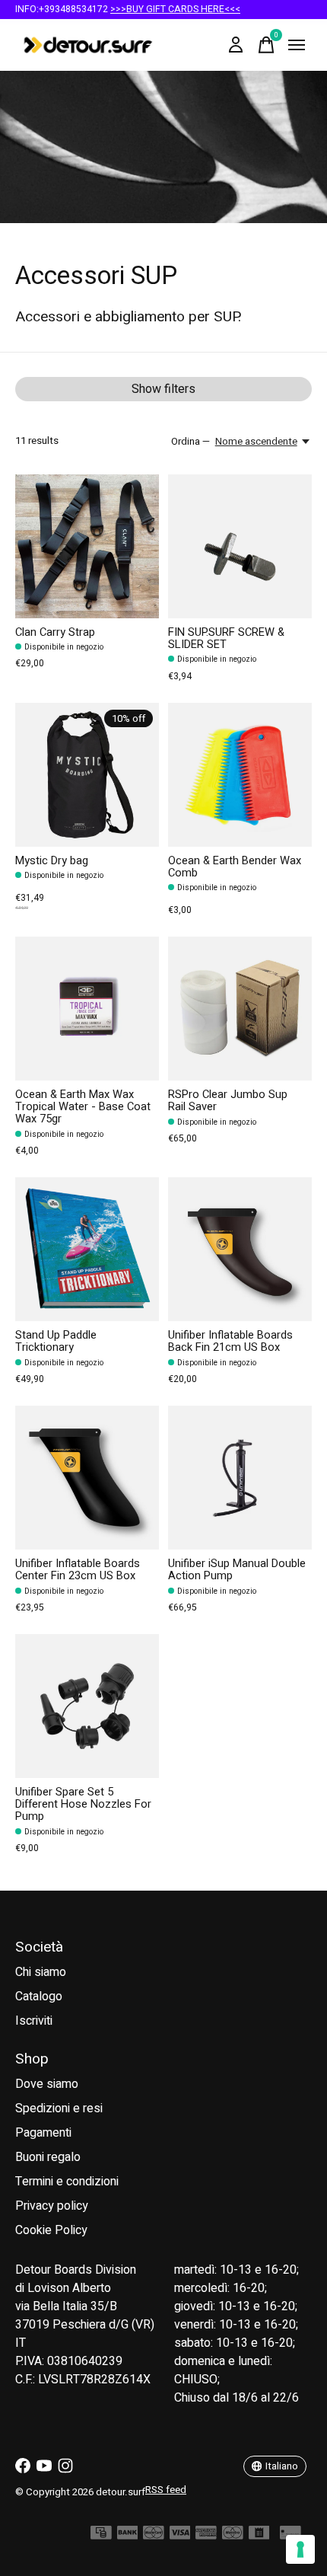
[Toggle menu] (297, 45)
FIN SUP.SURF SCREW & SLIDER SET (226, 638)
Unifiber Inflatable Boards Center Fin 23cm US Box (78, 1570)
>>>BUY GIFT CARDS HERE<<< (175, 9)
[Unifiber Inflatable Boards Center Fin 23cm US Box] (87, 1478)
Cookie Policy (51, 2230)
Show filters (163, 389)
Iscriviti (34, 2021)
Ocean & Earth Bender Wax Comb (235, 867)
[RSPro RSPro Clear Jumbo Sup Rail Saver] (240, 1009)
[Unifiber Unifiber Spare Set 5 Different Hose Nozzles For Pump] (87, 1706)
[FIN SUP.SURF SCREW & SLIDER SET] (240, 546)
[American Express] (206, 2536)
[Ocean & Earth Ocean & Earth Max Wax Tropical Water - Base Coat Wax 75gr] (87, 1009)
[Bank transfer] (128, 2536)
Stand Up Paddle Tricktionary (56, 1341)
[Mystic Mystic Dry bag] (87, 775)
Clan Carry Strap (55, 632)
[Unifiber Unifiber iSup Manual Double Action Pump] (240, 1478)
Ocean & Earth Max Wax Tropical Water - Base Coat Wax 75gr (83, 1107)
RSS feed (166, 2490)
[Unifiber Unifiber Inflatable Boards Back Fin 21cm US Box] (240, 1249)
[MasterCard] (154, 2536)
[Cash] (101, 2536)
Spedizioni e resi (59, 2108)
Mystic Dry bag (52, 861)
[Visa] (180, 2536)
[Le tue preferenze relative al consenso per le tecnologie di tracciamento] (300, 2549)
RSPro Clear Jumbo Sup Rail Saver (228, 1101)
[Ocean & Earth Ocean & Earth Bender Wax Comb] (240, 775)
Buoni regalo (48, 2157)
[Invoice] (259, 2536)
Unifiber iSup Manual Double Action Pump (237, 1570)
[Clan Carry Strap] (87, 546)
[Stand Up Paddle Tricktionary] (87, 1249)
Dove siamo (47, 2084)
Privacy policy (52, 2206)
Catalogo (39, 1997)
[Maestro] (233, 2536)
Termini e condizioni (67, 2182)
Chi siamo (41, 1972)
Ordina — (190, 442)
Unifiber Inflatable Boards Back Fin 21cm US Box (230, 1341)
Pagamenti (43, 2133)
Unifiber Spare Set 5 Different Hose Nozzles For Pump (83, 1804)
